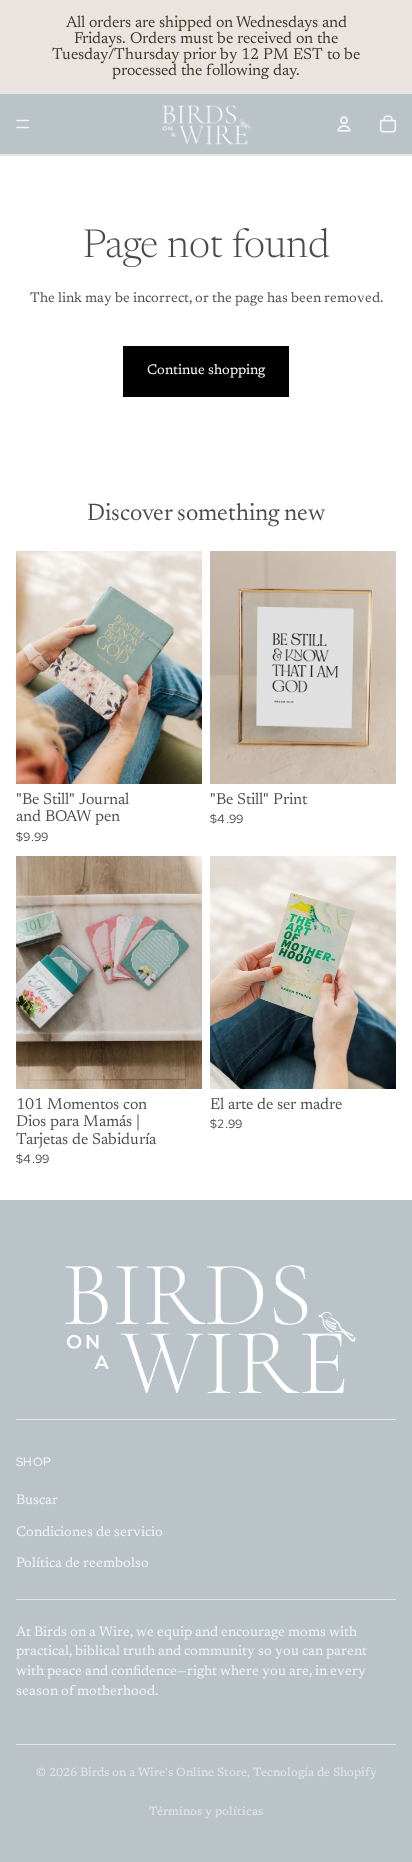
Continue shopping (206, 371)
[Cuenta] (344, 124)
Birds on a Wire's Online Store (163, 1773)
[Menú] (23, 124)
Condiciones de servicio (89, 1533)
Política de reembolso (82, 1564)
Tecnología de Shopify (315, 1773)
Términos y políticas (206, 1812)
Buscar (37, 1501)
